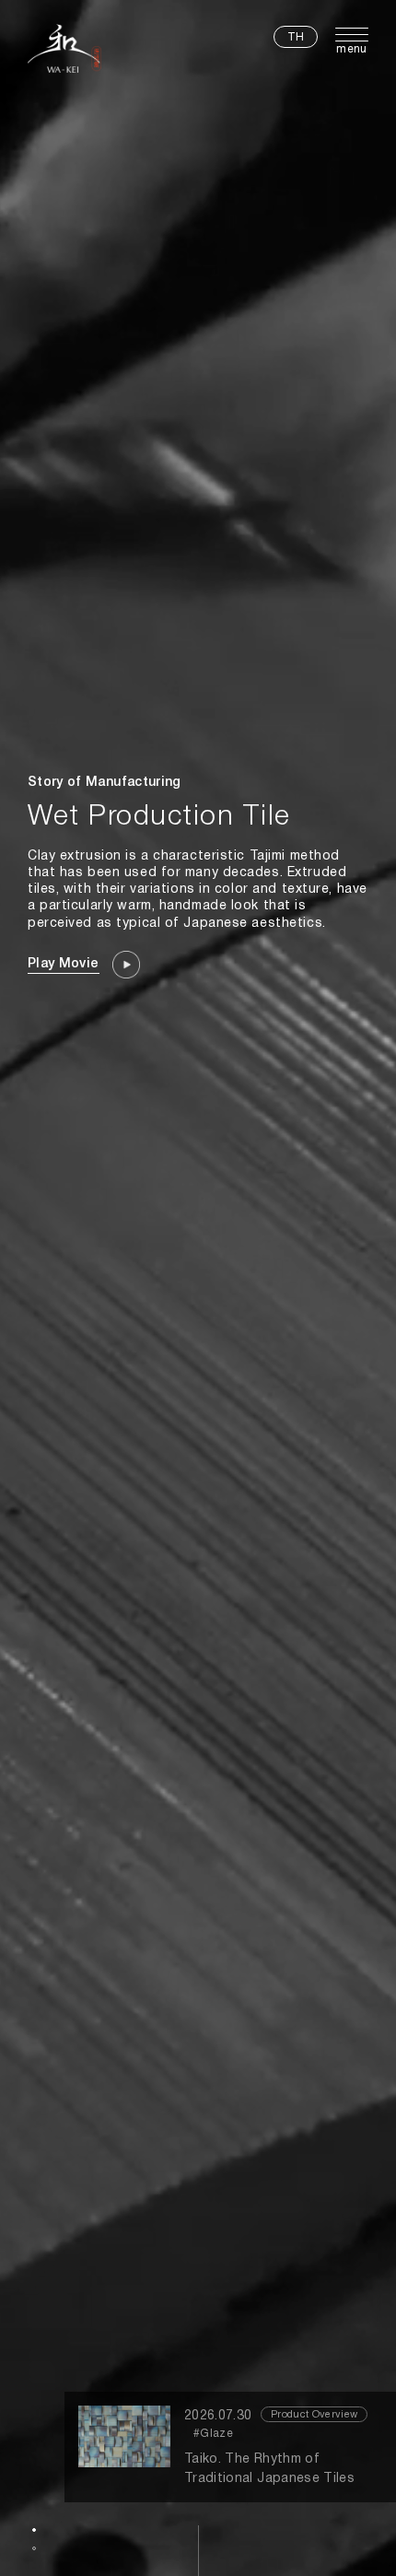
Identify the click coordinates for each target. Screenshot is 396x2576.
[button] (34, 2530)
